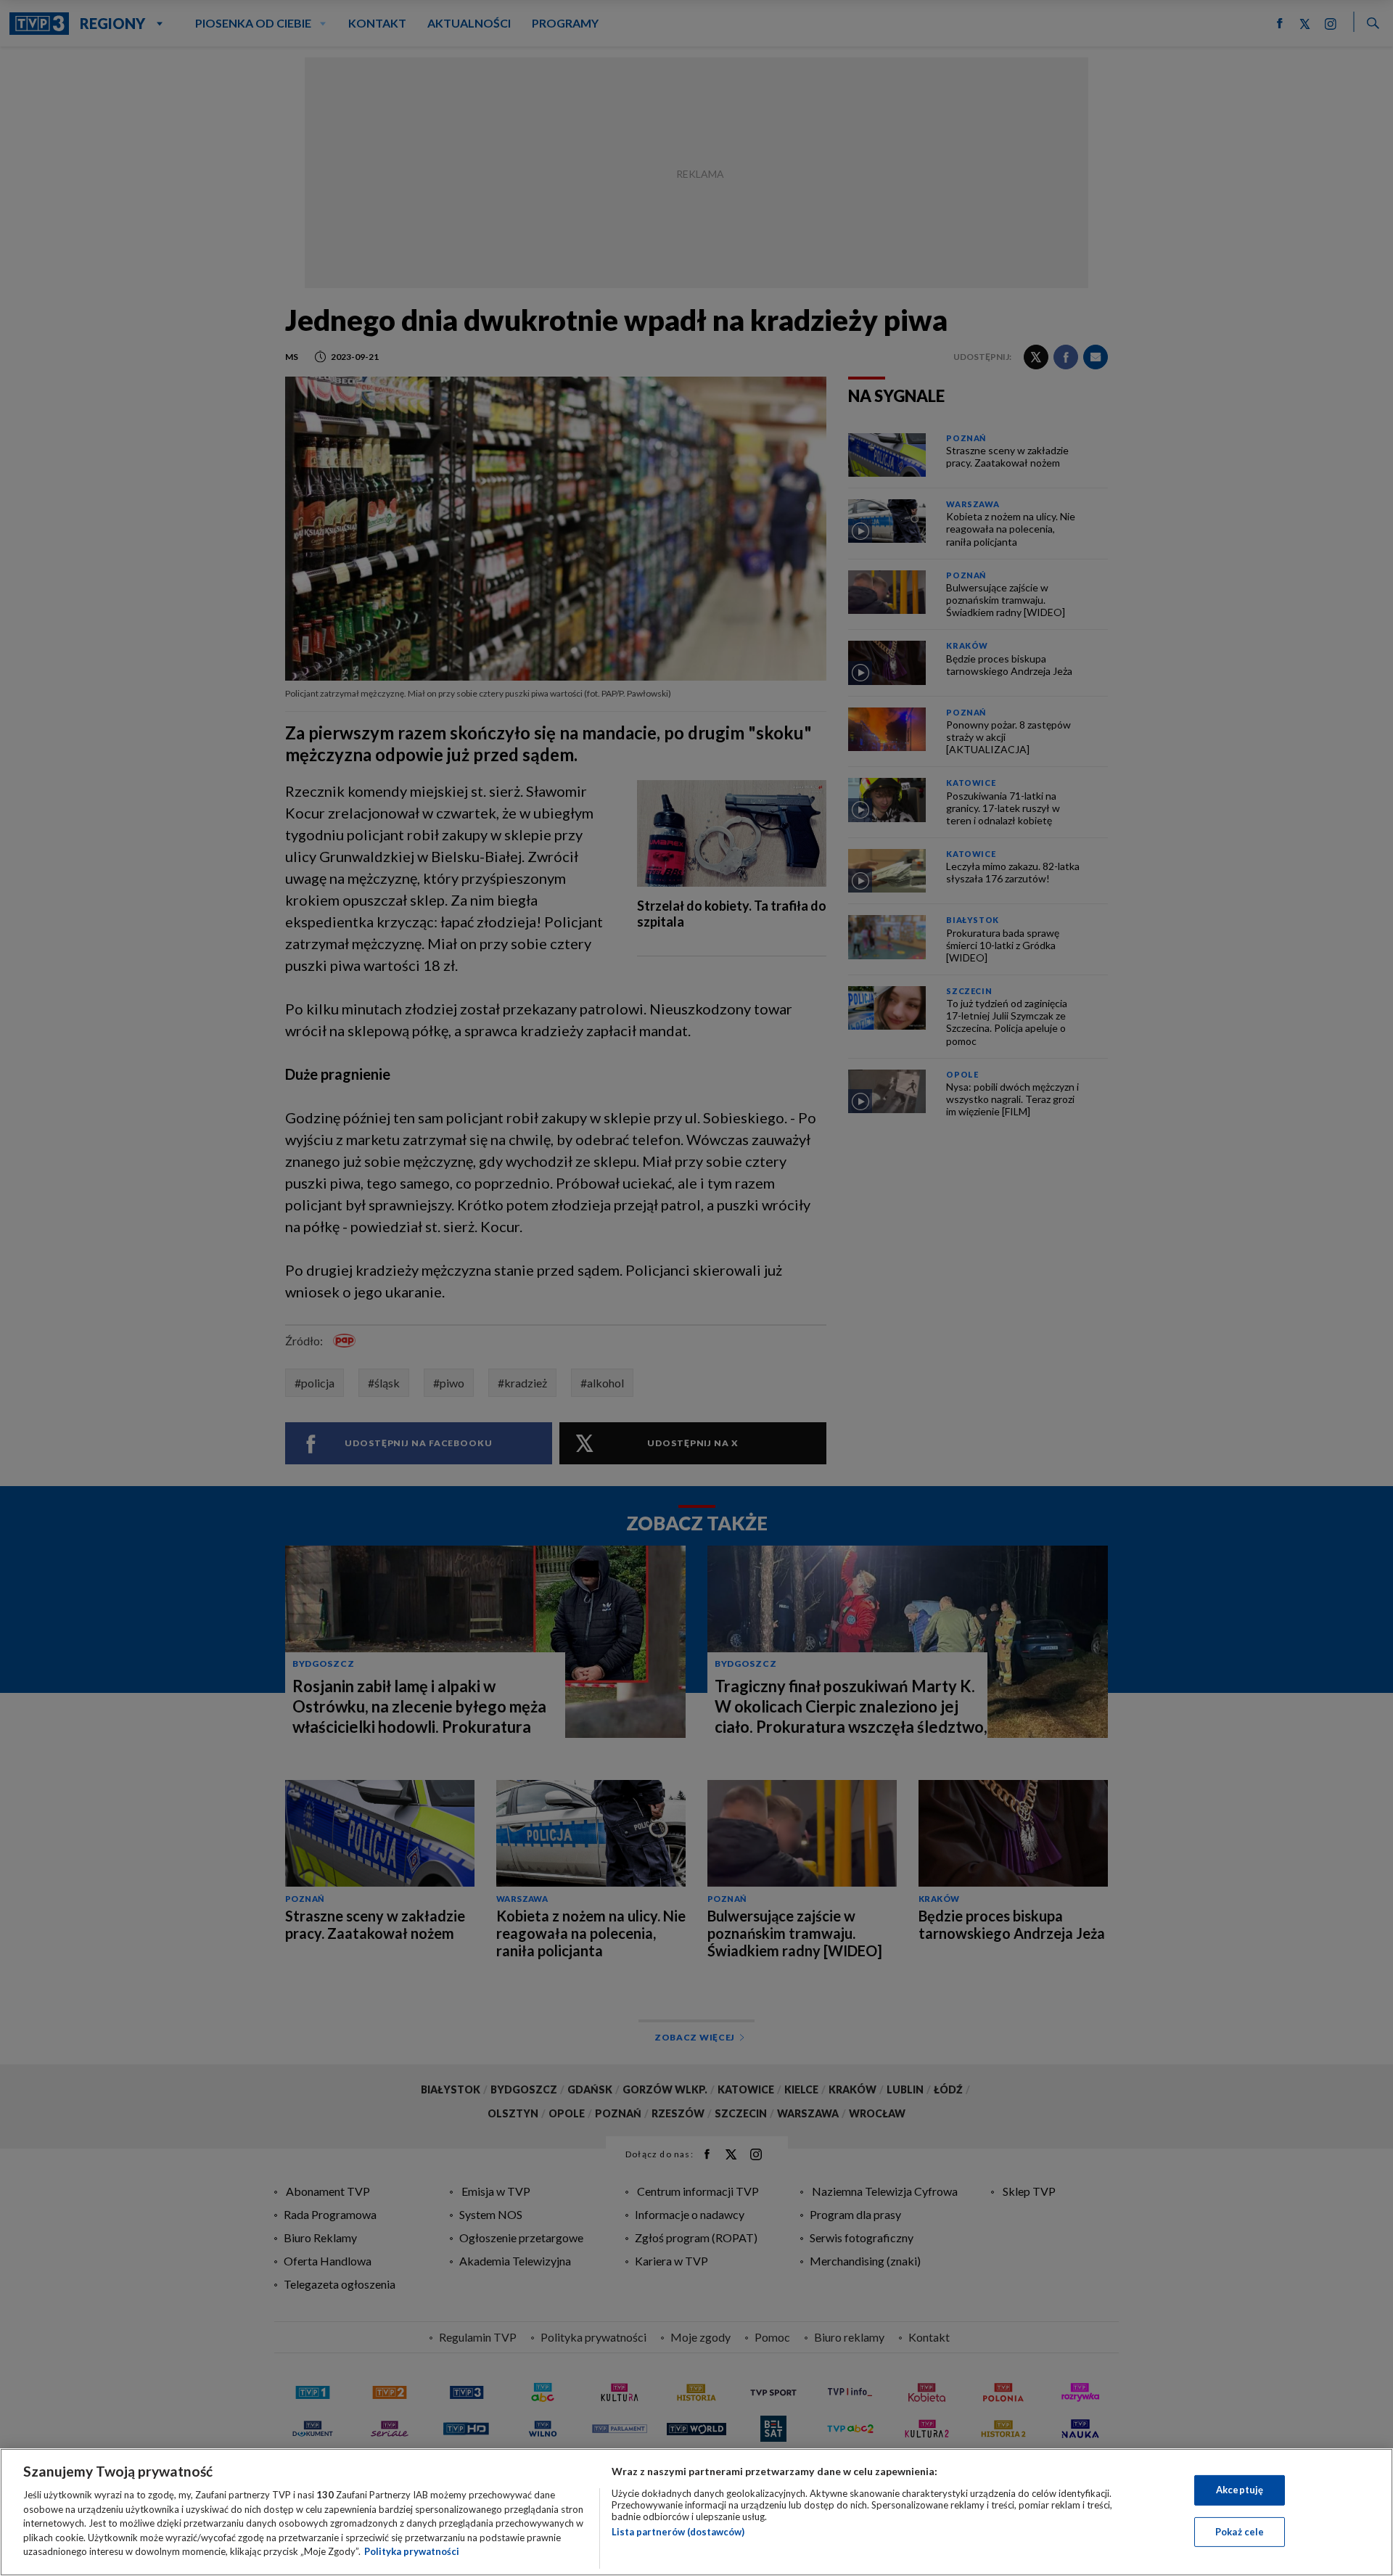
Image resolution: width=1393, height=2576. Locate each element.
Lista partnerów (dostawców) (678, 2532)
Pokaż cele (1240, 2532)
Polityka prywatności (412, 2551)
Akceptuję (1240, 2490)
